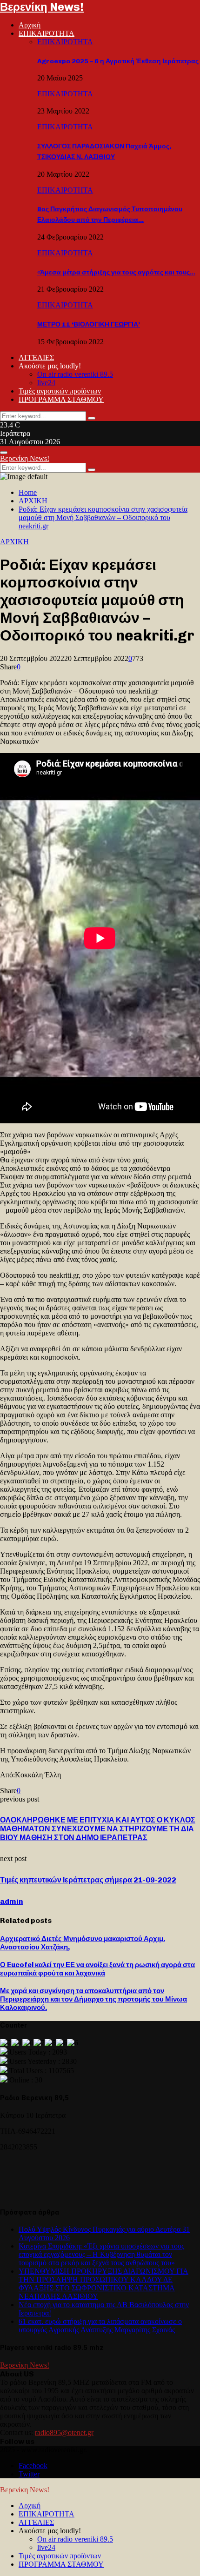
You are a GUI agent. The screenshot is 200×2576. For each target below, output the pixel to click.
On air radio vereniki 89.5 (75, 374)
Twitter (29, 2474)
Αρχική (30, 25)
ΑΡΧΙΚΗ (14, 542)
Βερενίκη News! (42, 7)
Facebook (33, 2466)
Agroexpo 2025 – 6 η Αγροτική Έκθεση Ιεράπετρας (118, 61)
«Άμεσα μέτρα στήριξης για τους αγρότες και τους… (116, 272)
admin (12, 1901)
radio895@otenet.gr (64, 2433)
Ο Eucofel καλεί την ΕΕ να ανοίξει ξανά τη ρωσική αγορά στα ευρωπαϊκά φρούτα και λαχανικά (97, 1969)
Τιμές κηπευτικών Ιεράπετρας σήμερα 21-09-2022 (88, 1880)
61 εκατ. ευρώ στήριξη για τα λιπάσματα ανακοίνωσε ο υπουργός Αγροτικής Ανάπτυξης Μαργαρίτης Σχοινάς (100, 2326)
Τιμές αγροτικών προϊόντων (60, 391)
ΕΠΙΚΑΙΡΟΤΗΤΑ (47, 33)
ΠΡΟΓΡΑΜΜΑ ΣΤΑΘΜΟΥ (61, 399)
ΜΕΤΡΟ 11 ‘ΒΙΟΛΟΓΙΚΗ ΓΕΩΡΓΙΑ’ (89, 324)
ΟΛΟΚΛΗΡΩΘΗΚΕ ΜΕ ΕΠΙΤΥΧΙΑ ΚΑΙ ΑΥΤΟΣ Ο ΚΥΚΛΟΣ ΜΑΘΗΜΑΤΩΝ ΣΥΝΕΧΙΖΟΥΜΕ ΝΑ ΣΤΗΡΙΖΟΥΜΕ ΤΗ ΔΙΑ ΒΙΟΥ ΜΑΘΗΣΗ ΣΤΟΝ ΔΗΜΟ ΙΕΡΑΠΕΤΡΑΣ (98, 1829)
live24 (46, 383)
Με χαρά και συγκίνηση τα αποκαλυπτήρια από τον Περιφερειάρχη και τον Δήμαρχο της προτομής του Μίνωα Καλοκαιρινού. (93, 1999)
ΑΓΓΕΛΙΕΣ (36, 357)
